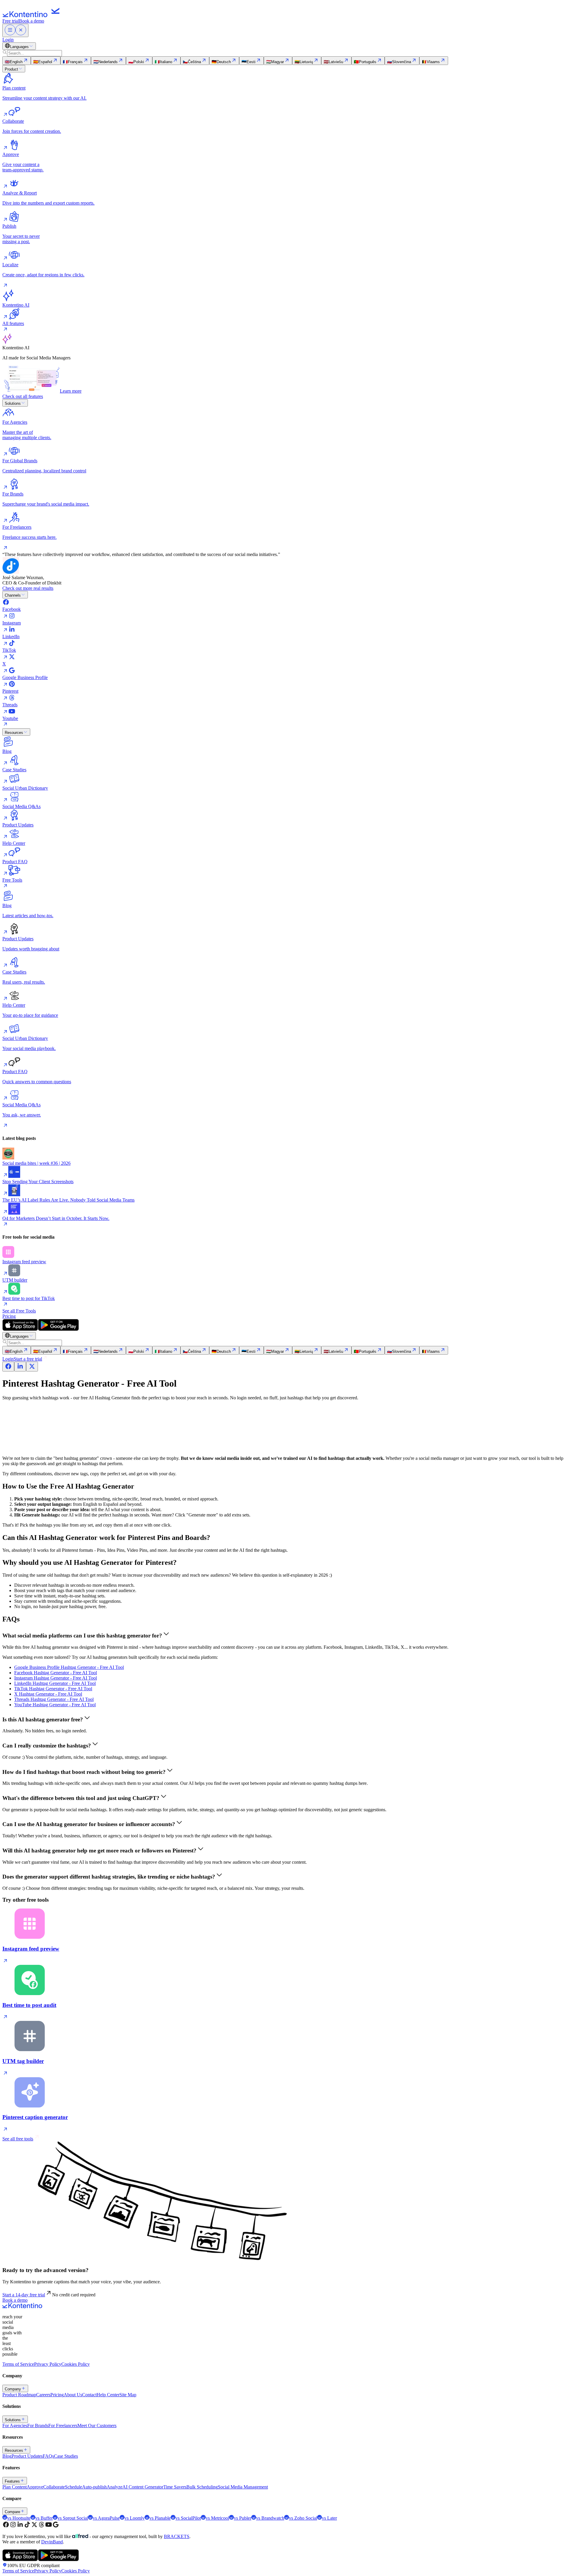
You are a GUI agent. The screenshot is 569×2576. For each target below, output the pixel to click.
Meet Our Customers (97, 2426)
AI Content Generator (143, 2487)
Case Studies (66, 2456)
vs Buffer (44, 2518)
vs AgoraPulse (106, 2518)
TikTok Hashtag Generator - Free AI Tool (53, 1689)
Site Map (128, 2395)
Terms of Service (18, 2364)
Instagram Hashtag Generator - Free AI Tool (56, 1678)
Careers (43, 2395)
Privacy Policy (48, 2364)
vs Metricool (217, 2518)
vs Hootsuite (19, 2518)
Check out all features (23, 396)
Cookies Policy (76, 2364)
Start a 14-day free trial (24, 2295)
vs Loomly (135, 2518)
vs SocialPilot (188, 2518)
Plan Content (15, 2487)
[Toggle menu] (15, 30)
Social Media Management (243, 2487)
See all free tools (18, 2139)
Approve (35, 2487)
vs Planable (160, 2518)
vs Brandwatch (270, 2518)
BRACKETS (177, 2536)
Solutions (13, 403)
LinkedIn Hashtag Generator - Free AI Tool (55, 1683)
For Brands (38, 2426)
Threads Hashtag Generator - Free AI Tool (54, 1699)
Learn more (71, 391)
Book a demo (32, 21)
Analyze (115, 2487)
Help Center (108, 2395)
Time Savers (175, 2487)
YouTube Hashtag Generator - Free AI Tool (55, 1705)
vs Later (329, 2518)
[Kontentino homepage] (33, 16)
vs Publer (243, 2518)
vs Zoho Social (303, 2518)
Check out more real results (28, 588)
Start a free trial (28, 1359)
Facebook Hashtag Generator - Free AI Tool (56, 1673)
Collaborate (54, 2487)
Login (8, 40)
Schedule (73, 2487)
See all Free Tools (19, 1311)
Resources (14, 733)
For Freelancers (63, 2426)
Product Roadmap (19, 2395)
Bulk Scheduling (202, 2487)
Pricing (9, 1316)
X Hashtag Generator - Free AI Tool (48, 1694)
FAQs (48, 2456)
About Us (73, 2395)
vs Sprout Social (73, 2518)
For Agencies (15, 2426)
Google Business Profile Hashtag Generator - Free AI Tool (69, 1667)
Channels (13, 595)
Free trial (11, 21)
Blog (7, 2456)
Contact (89, 2395)
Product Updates (27, 2456)
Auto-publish (94, 2487)
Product (11, 69)
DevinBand (52, 2542)
